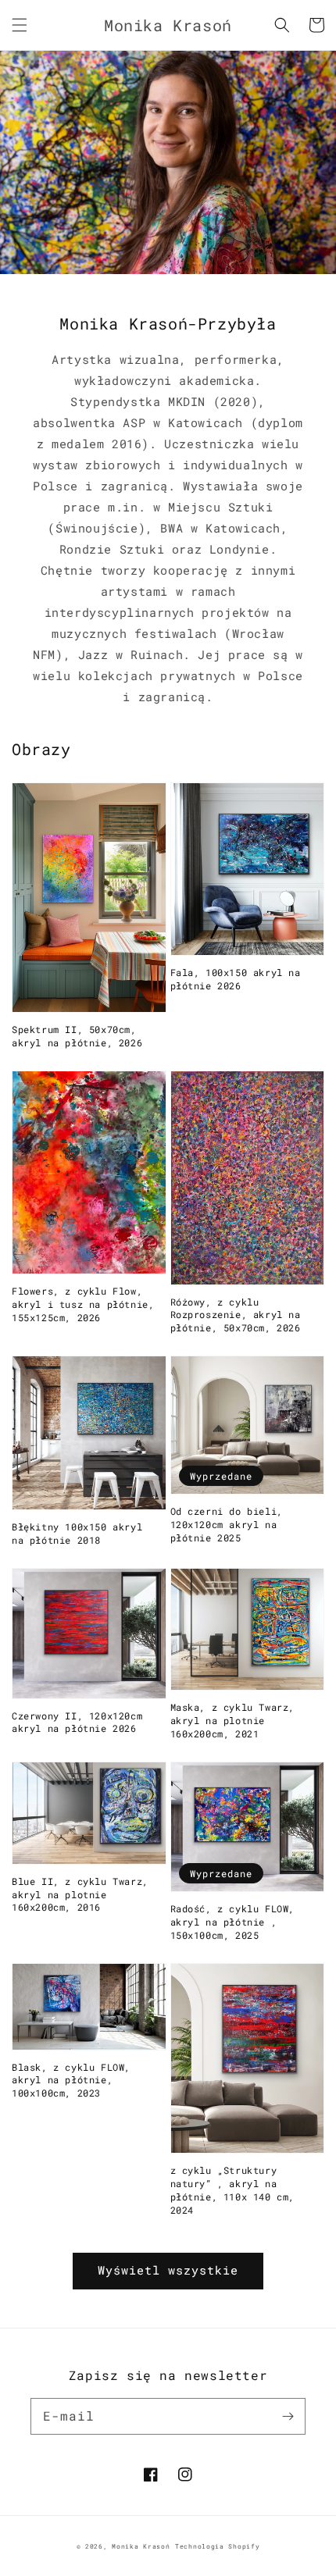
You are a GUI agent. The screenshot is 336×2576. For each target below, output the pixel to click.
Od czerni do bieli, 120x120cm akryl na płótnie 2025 (227, 1524)
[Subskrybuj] (288, 2416)
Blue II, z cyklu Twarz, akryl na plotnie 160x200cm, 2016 (80, 1894)
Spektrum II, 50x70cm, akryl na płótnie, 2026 (77, 1036)
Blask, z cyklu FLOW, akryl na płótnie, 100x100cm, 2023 (71, 2080)
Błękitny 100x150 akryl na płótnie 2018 (77, 1533)
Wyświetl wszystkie (168, 2270)
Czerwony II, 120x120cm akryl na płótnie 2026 (77, 1722)
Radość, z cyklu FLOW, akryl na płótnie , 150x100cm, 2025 (233, 1922)
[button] (20, 25)
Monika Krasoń (141, 2546)
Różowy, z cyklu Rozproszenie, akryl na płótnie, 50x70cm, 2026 (236, 1315)
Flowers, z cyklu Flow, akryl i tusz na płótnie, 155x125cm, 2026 (83, 1304)
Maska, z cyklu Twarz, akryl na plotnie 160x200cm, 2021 (233, 1720)
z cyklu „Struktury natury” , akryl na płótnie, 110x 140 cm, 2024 (233, 2189)
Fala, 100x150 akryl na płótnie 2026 (236, 979)
